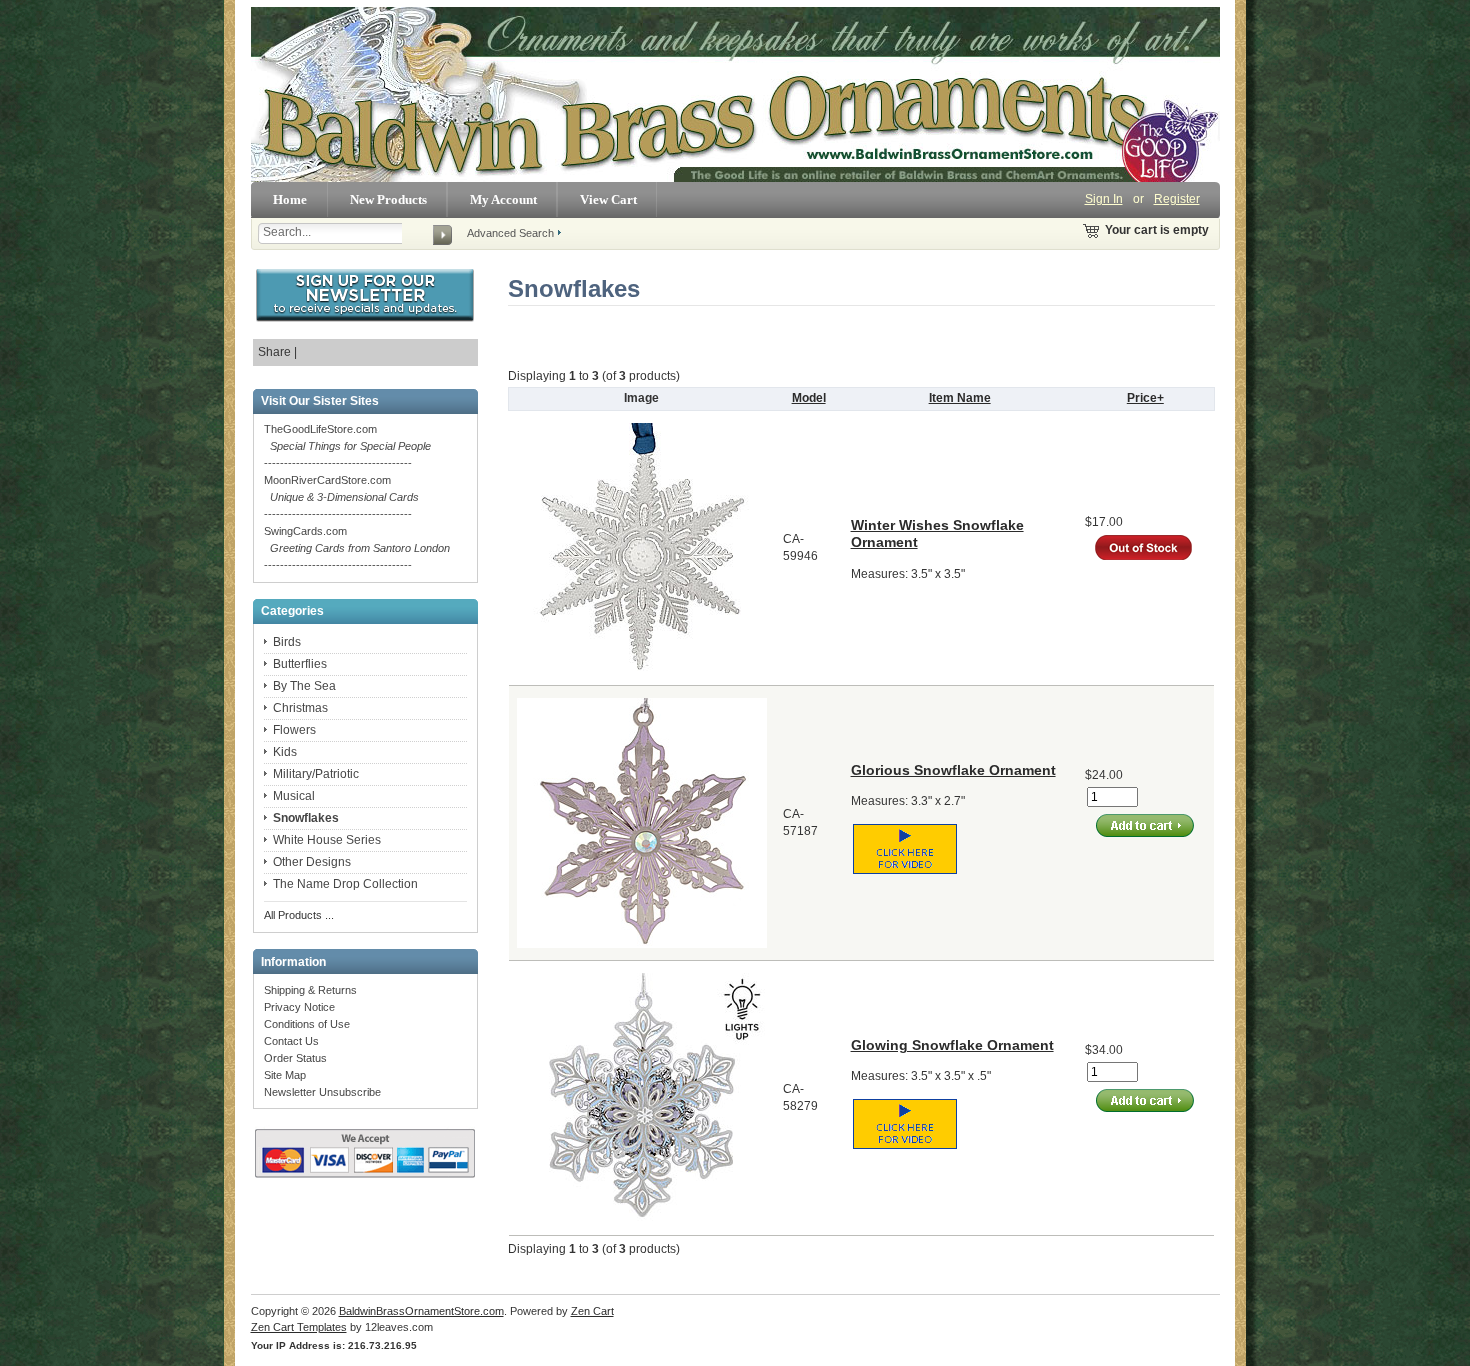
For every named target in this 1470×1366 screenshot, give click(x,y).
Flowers (294, 730)
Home (290, 199)
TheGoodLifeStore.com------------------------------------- (347, 446)
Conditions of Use (307, 1024)
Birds (287, 642)
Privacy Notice (299, 1007)
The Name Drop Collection (345, 884)
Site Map (285, 1075)
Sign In (1104, 199)
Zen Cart (592, 1311)
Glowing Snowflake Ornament (952, 1045)
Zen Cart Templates (299, 1327)
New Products (388, 199)
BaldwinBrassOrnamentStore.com (421, 1311)
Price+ (1145, 398)
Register (1177, 199)
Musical (294, 796)
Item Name (960, 398)
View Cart (608, 199)
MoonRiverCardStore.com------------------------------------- (341, 497)
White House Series (327, 840)
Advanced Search (510, 233)
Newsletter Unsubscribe (322, 1092)
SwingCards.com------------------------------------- (357, 548)
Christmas (300, 708)
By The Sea (304, 686)
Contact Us (291, 1041)
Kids (285, 752)
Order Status (295, 1058)
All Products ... (299, 915)
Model (809, 398)
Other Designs (312, 862)
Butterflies (300, 664)
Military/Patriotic (316, 774)
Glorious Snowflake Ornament (953, 770)
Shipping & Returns (310, 990)
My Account (503, 199)
